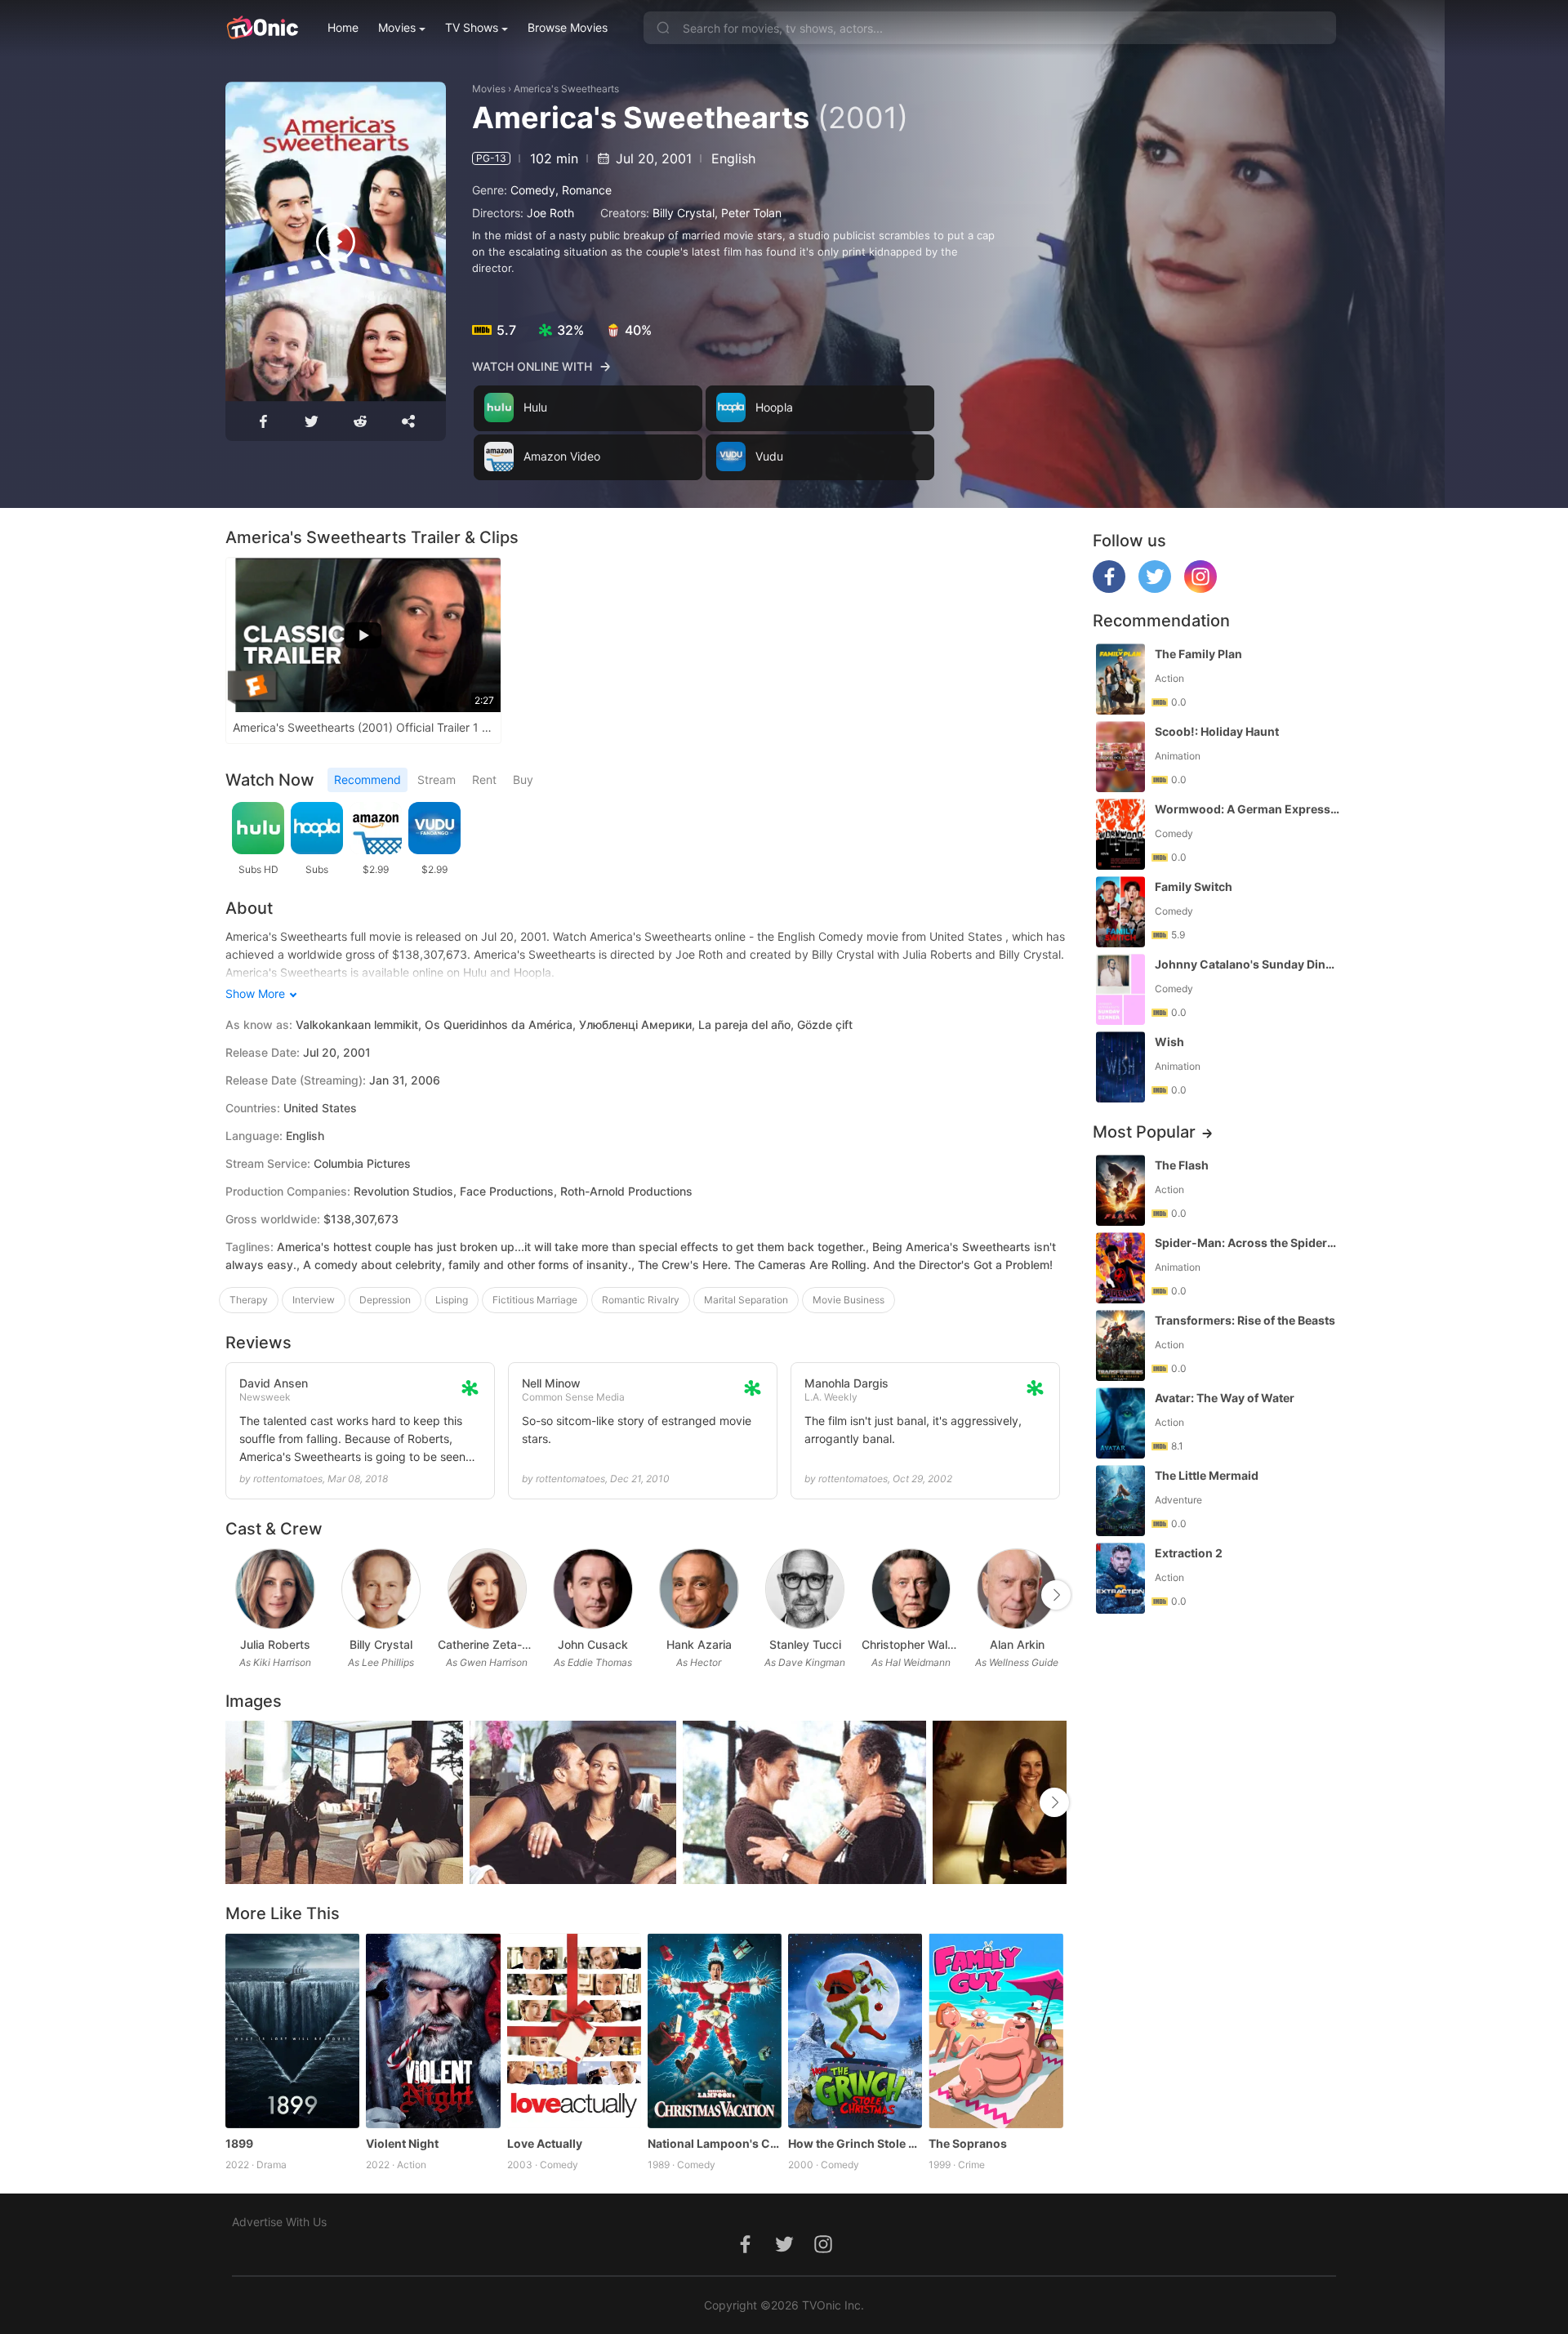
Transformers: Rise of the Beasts (1245, 1320)
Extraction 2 (1189, 1553)
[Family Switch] (1120, 912)
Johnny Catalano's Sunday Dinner (1247, 964)
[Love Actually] (574, 2030)
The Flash (1182, 1165)
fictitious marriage (535, 1300)
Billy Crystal (684, 213)
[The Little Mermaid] (1120, 1501)
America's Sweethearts (566, 89)
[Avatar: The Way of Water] (1120, 1423)
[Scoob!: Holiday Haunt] (1120, 757)
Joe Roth (550, 213)
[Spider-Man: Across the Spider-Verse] (1120, 1268)
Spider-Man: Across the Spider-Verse (1247, 1243)
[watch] (336, 242)
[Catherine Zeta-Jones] (487, 1589)
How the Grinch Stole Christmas (855, 2143)
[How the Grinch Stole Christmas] (855, 2030)
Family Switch (1194, 886)
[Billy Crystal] (381, 1589)
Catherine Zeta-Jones (488, 1644)
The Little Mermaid (1207, 1475)
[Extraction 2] (1120, 1578)
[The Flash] (1120, 1190)
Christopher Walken (911, 1644)
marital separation (746, 1300)
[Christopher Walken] (911, 1589)
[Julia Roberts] (275, 1589)
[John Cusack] (592, 1589)
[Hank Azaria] (699, 1589)
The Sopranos (968, 2143)
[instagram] (1200, 588)
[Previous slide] (236, 1595)
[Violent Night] (433, 2030)
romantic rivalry (641, 1300)
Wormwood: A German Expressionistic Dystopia (1247, 809)
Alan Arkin (1017, 1644)
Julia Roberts (275, 1644)
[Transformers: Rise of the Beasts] (1120, 1345)
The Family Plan (1198, 654)
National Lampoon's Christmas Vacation (715, 2143)
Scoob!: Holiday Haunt (1217, 731)
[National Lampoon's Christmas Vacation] (715, 2030)
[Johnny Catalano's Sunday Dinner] (1120, 989)
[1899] (292, 2030)
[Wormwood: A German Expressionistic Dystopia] (1120, 834)
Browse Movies (568, 27)
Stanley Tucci (805, 1644)
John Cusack (593, 1644)
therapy (249, 1300)
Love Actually (545, 2143)
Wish (1169, 1042)
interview (314, 1300)
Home (343, 27)
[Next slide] (1056, 1595)
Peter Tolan (751, 213)
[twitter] (1155, 588)
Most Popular (1144, 1132)
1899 (239, 2143)
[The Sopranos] (996, 2030)
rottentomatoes (288, 1479)
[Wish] (1120, 1067)
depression (385, 1300)
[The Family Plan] (1120, 679)
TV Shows (472, 27)
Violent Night (402, 2143)
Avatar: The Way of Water (1225, 1398)
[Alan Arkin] (1016, 1589)
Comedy (533, 190)
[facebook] (1109, 588)
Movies (397, 27)
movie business (849, 1300)
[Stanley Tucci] (805, 1589)
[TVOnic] (262, 28)
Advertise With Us (279, 2222)
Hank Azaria (699, 1644)
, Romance (584, 190)
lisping (452, 1300)
